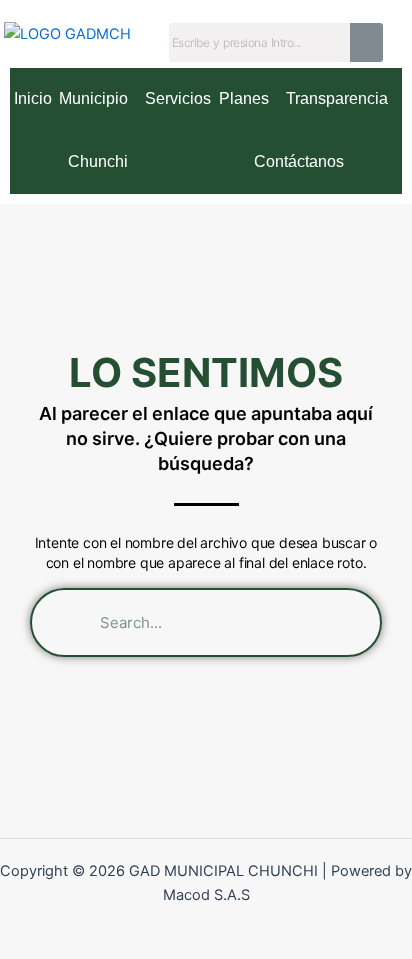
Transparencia (337, 98)
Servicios (178, 98)
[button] (98, 99)
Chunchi (98, 161)
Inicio (33, 98)
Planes (244, 98)
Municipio (93, 98)
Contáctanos (299, 161)
